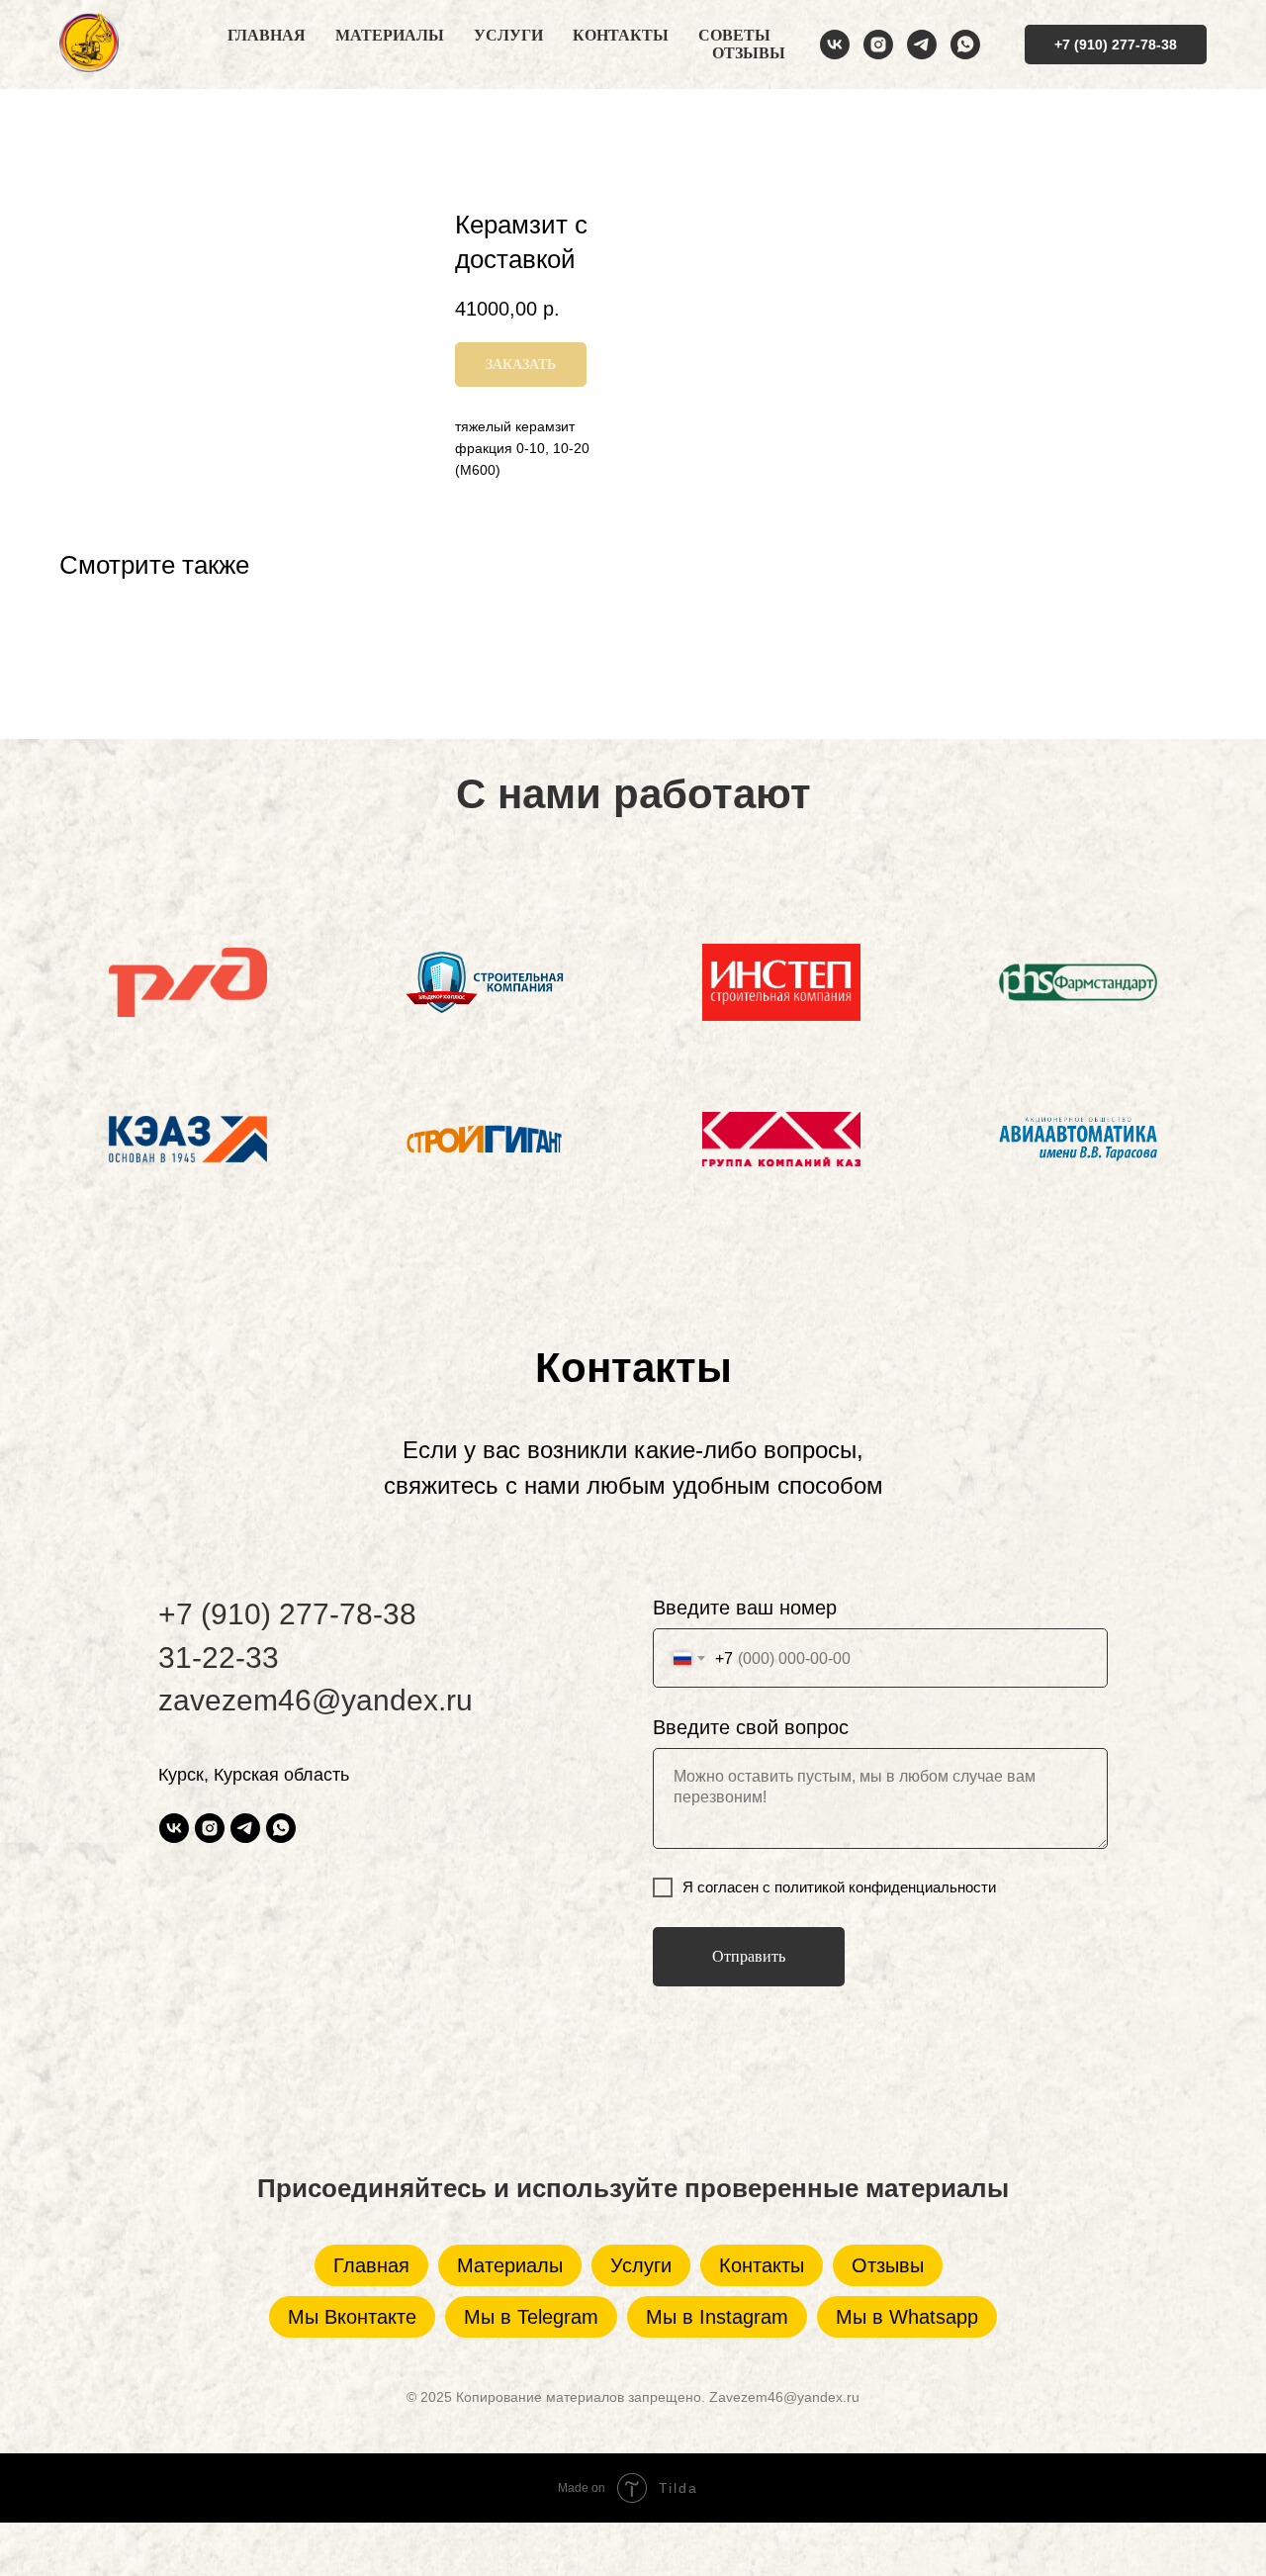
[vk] (835, 45)
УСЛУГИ (508, 35)
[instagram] (878, 45)
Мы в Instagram (717, 2317)
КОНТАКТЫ (621, 35)
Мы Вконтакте (352, 2317)
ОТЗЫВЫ (749, 53)
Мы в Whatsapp (907, 2317)
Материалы (510, 2265)
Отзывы (888, 2265)
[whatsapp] (965, 45)
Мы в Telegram (531, 2317)
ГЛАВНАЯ (267, 35)
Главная (371, 2265)
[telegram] (922, 45)
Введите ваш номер (745, 1608)
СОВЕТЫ (734, 35)
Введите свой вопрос (751, 1727)
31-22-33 (219, 1657)
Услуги (641, 2265)
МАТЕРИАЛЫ (390, 35)
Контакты (762, 2265)
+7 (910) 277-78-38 (287, 1614)
